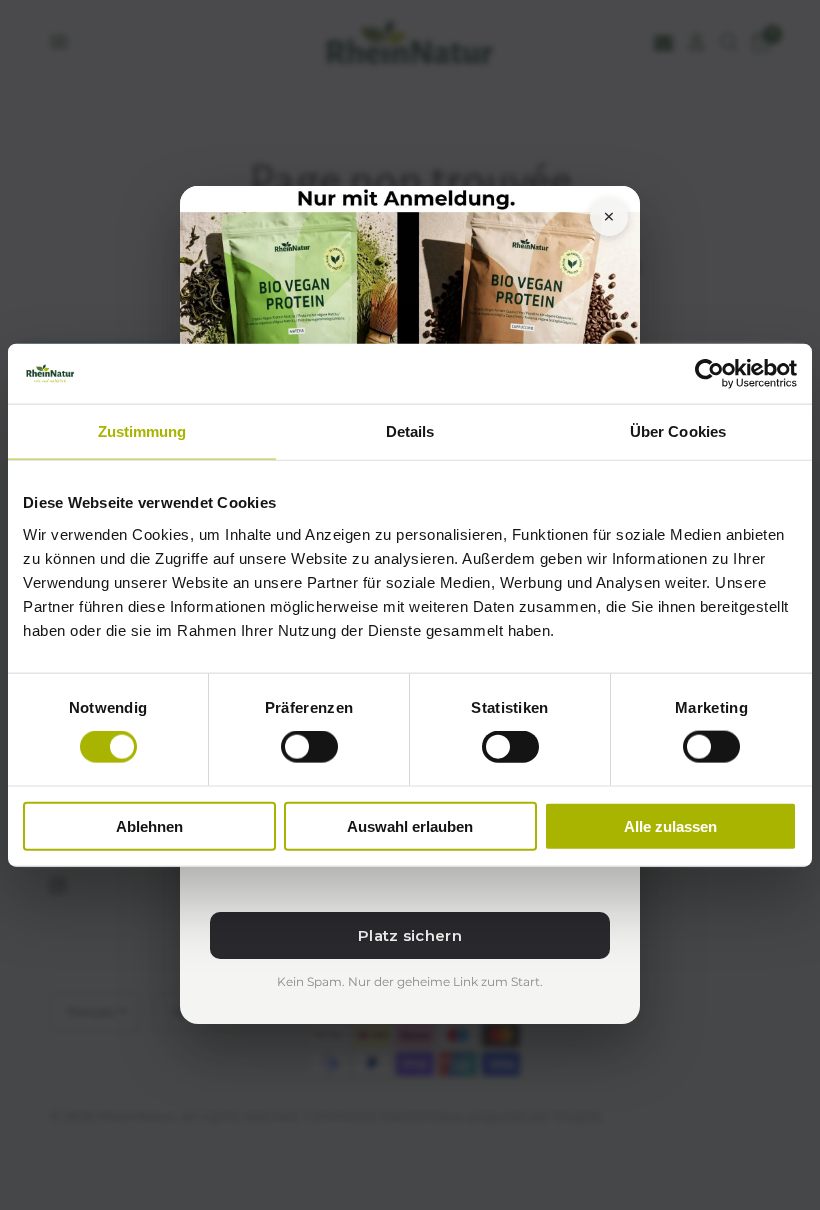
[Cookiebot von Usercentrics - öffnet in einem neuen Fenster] (709, 374)
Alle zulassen (670, 825)
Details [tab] (410, 431)
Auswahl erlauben (410, 825)
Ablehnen (149, 825)
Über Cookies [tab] (678, 431)
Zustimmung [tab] (142, 431)
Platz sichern (410, 935)
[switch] (309, 747)
